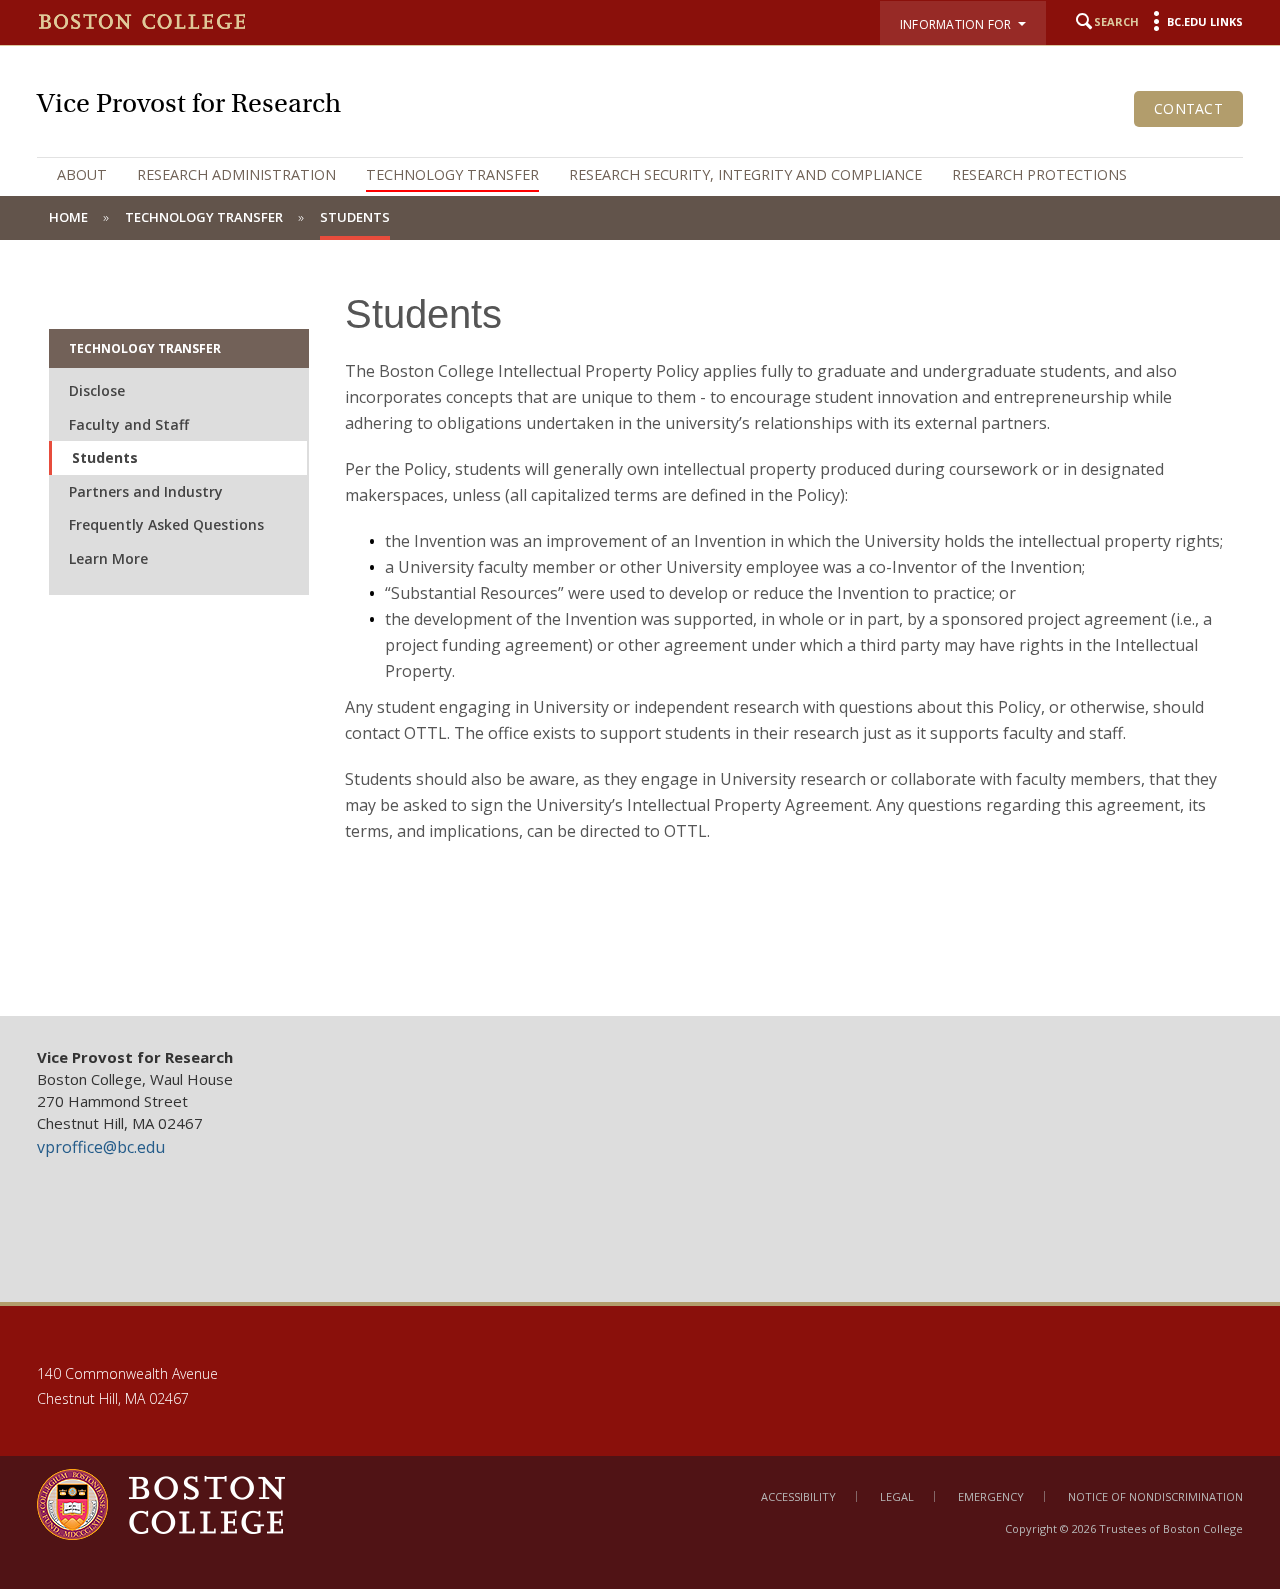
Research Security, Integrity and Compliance (745, 174)
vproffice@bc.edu (101, 1147)
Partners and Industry (146, 491)
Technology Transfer (452, 174)
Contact (1188, 108)
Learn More (108, 558)
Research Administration (236, 174)
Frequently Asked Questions (166, 524)
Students (105, 457)
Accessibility (798, 1496)
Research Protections (1039, 174)
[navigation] (640, 175)
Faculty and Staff (129, 424)
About (82, 174)
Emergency (991, 1496)
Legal (897, 1496)
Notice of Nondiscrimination (1155, 1496)
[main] (640, 628)
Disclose (97, 390)
